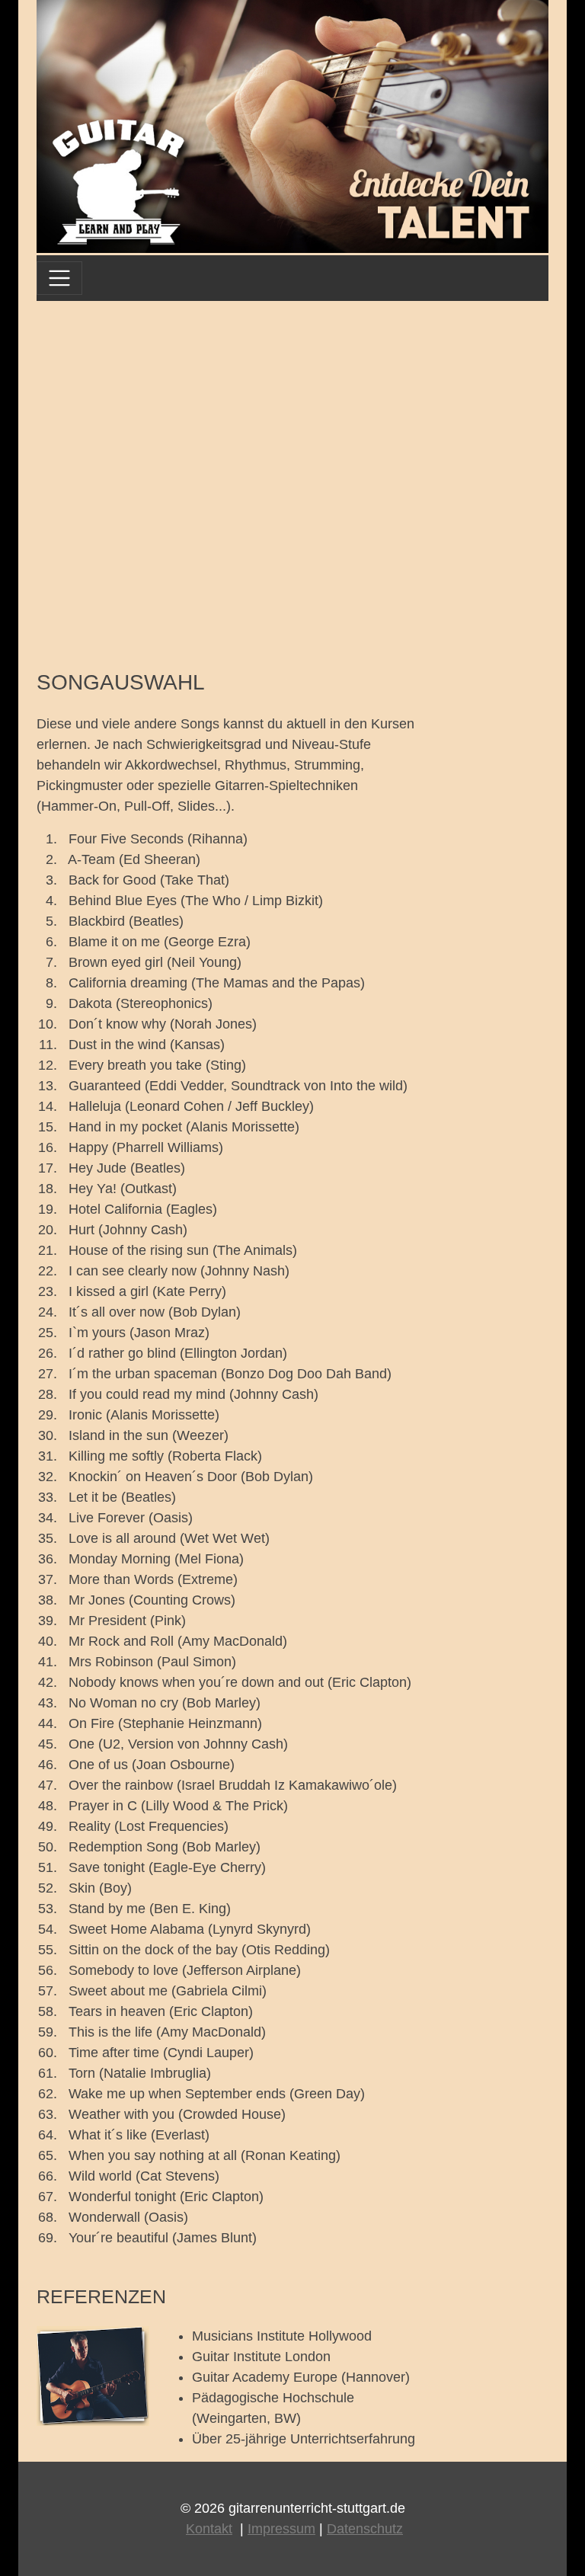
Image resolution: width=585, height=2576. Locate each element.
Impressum (281, 2529)
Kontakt (209, 2529)
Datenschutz (365, 2529)
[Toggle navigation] (59, 278)
